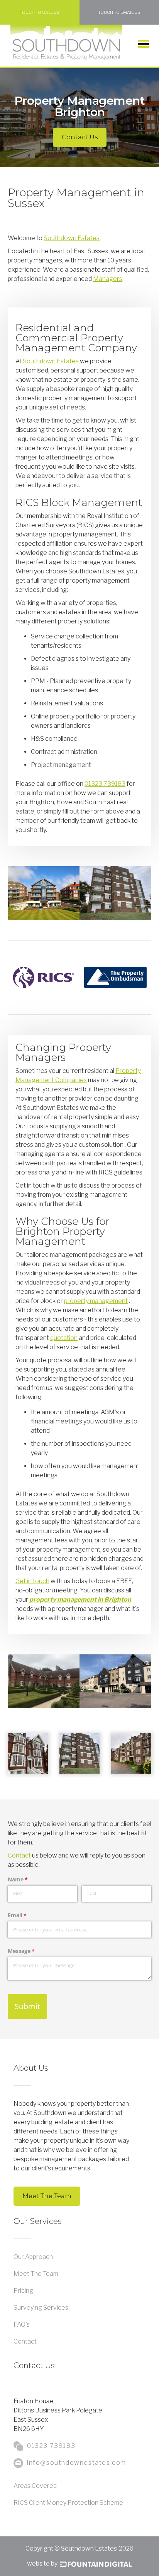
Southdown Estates (72, 238)
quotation (64, 1338)
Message (32, 1951)
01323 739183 (105, 784)
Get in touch (32, 1581)
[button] (144, 44)
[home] (66, 43)
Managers (108, 279)
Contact (20, 1855)
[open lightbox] (28, 1753)
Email (28, 1915)
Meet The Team (47, 2196)
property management (96, 1301)
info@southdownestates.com (77, 2463)
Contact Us (80, 137)
